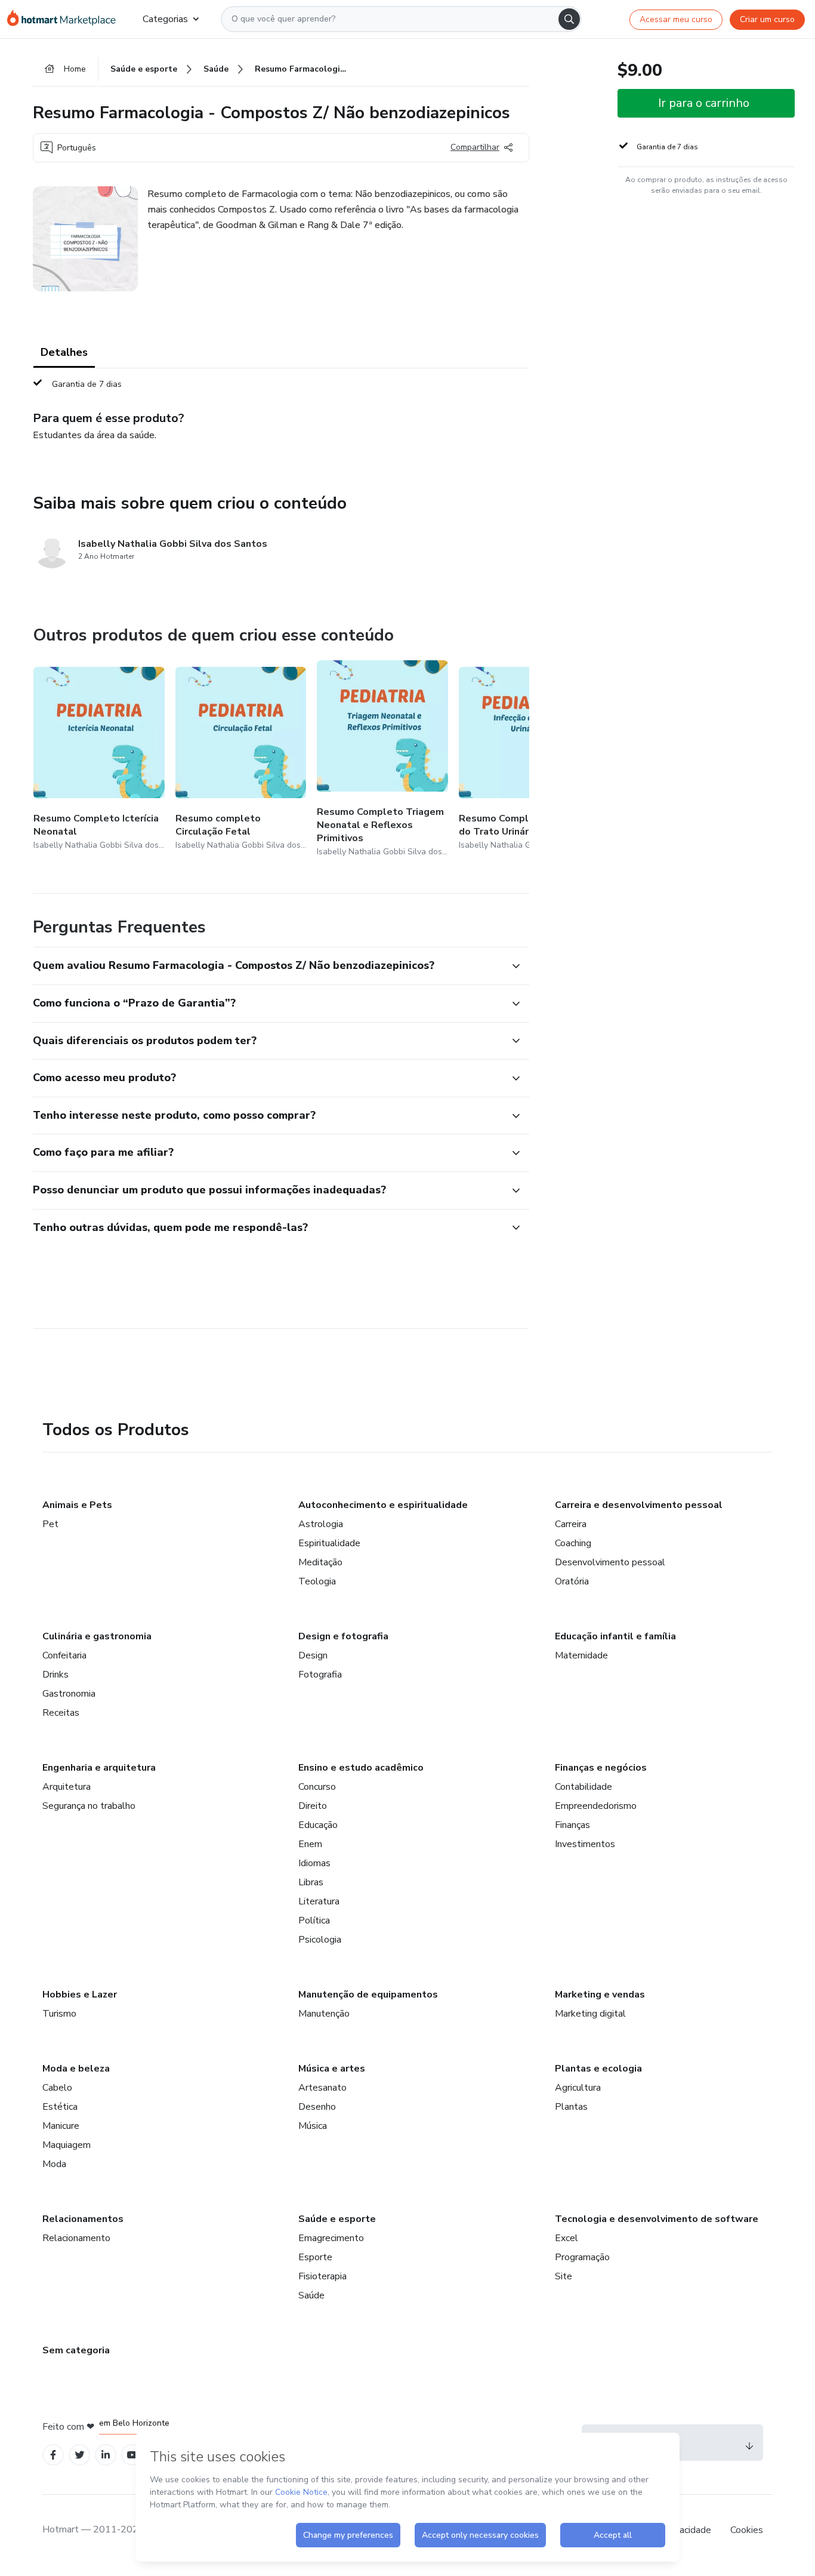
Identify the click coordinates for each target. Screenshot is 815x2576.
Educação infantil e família (615, 1636)
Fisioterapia (322, 2276)
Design (313, 1655)
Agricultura (578, 2088)
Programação (582, 2257)
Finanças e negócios (601, 1768)
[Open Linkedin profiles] (106, 2455)
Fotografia (320, 1675)
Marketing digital (590, 2014)
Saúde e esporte (337, 2219)
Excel (567, 2238)
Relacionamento (76, 2238)
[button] (268, 966)
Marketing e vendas (600, 1995)
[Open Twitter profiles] (80, 2455)
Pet (50, 1524)
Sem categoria (76, 2350)
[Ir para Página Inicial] (65, 19)
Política (314, 1921)
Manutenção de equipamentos (368, 1995)
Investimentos (585, 1844)
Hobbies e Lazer (80, 1995)
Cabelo (57, 2088)
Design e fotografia (343, 1636)
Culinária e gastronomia (97, 1636)
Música (313, 2126)
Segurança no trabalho (89, 1806)
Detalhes (64, 352)
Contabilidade (584, 1787)
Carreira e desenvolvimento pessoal (639, 1505)
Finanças (572, 1825)
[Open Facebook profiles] (53, 2455)
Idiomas (314, 1863)
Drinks (55, 1675)
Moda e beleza (76, 2069)
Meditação (320, 1562)
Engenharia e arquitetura (99, 1768)
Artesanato (322, 2088)
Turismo (59, 2014)
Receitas (61, 1713)
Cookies (747, 2530)
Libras (311, 1882)
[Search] (569, 19)
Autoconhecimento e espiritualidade (383, 1505)
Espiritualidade (329, 1543)
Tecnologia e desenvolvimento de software (657, 2219)
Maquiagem (67, 2145)
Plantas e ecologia (598, 2069)
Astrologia (321, 1524)
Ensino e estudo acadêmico (361, 1768)
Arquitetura (67, 1787)
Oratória (572, 1581)
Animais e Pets (77, 1505)
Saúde (311, 2295)
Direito (313, 1806)
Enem (310, 1844)
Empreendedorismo (596, 1806)
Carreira (571, 1524)
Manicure (61, 2126)
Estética (60, 2107)
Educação (318, 1825)
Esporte (315, 2257)
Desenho (317, 2107)
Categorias (165, 19)
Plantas (571, 2107)
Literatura (319, 1901)
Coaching (573, 1543)
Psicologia (320, 1940)
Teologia (317, 1581)
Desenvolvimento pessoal (610, 1562)
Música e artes (332, 2069)
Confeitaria (64, 1655)
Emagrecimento (331, 2238)
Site (564, 2276)
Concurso (317, 1787)
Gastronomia (69, 1694)
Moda (54, 2164)
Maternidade (581, 1655)
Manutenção (324, 2014)
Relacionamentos (83, 2219)
